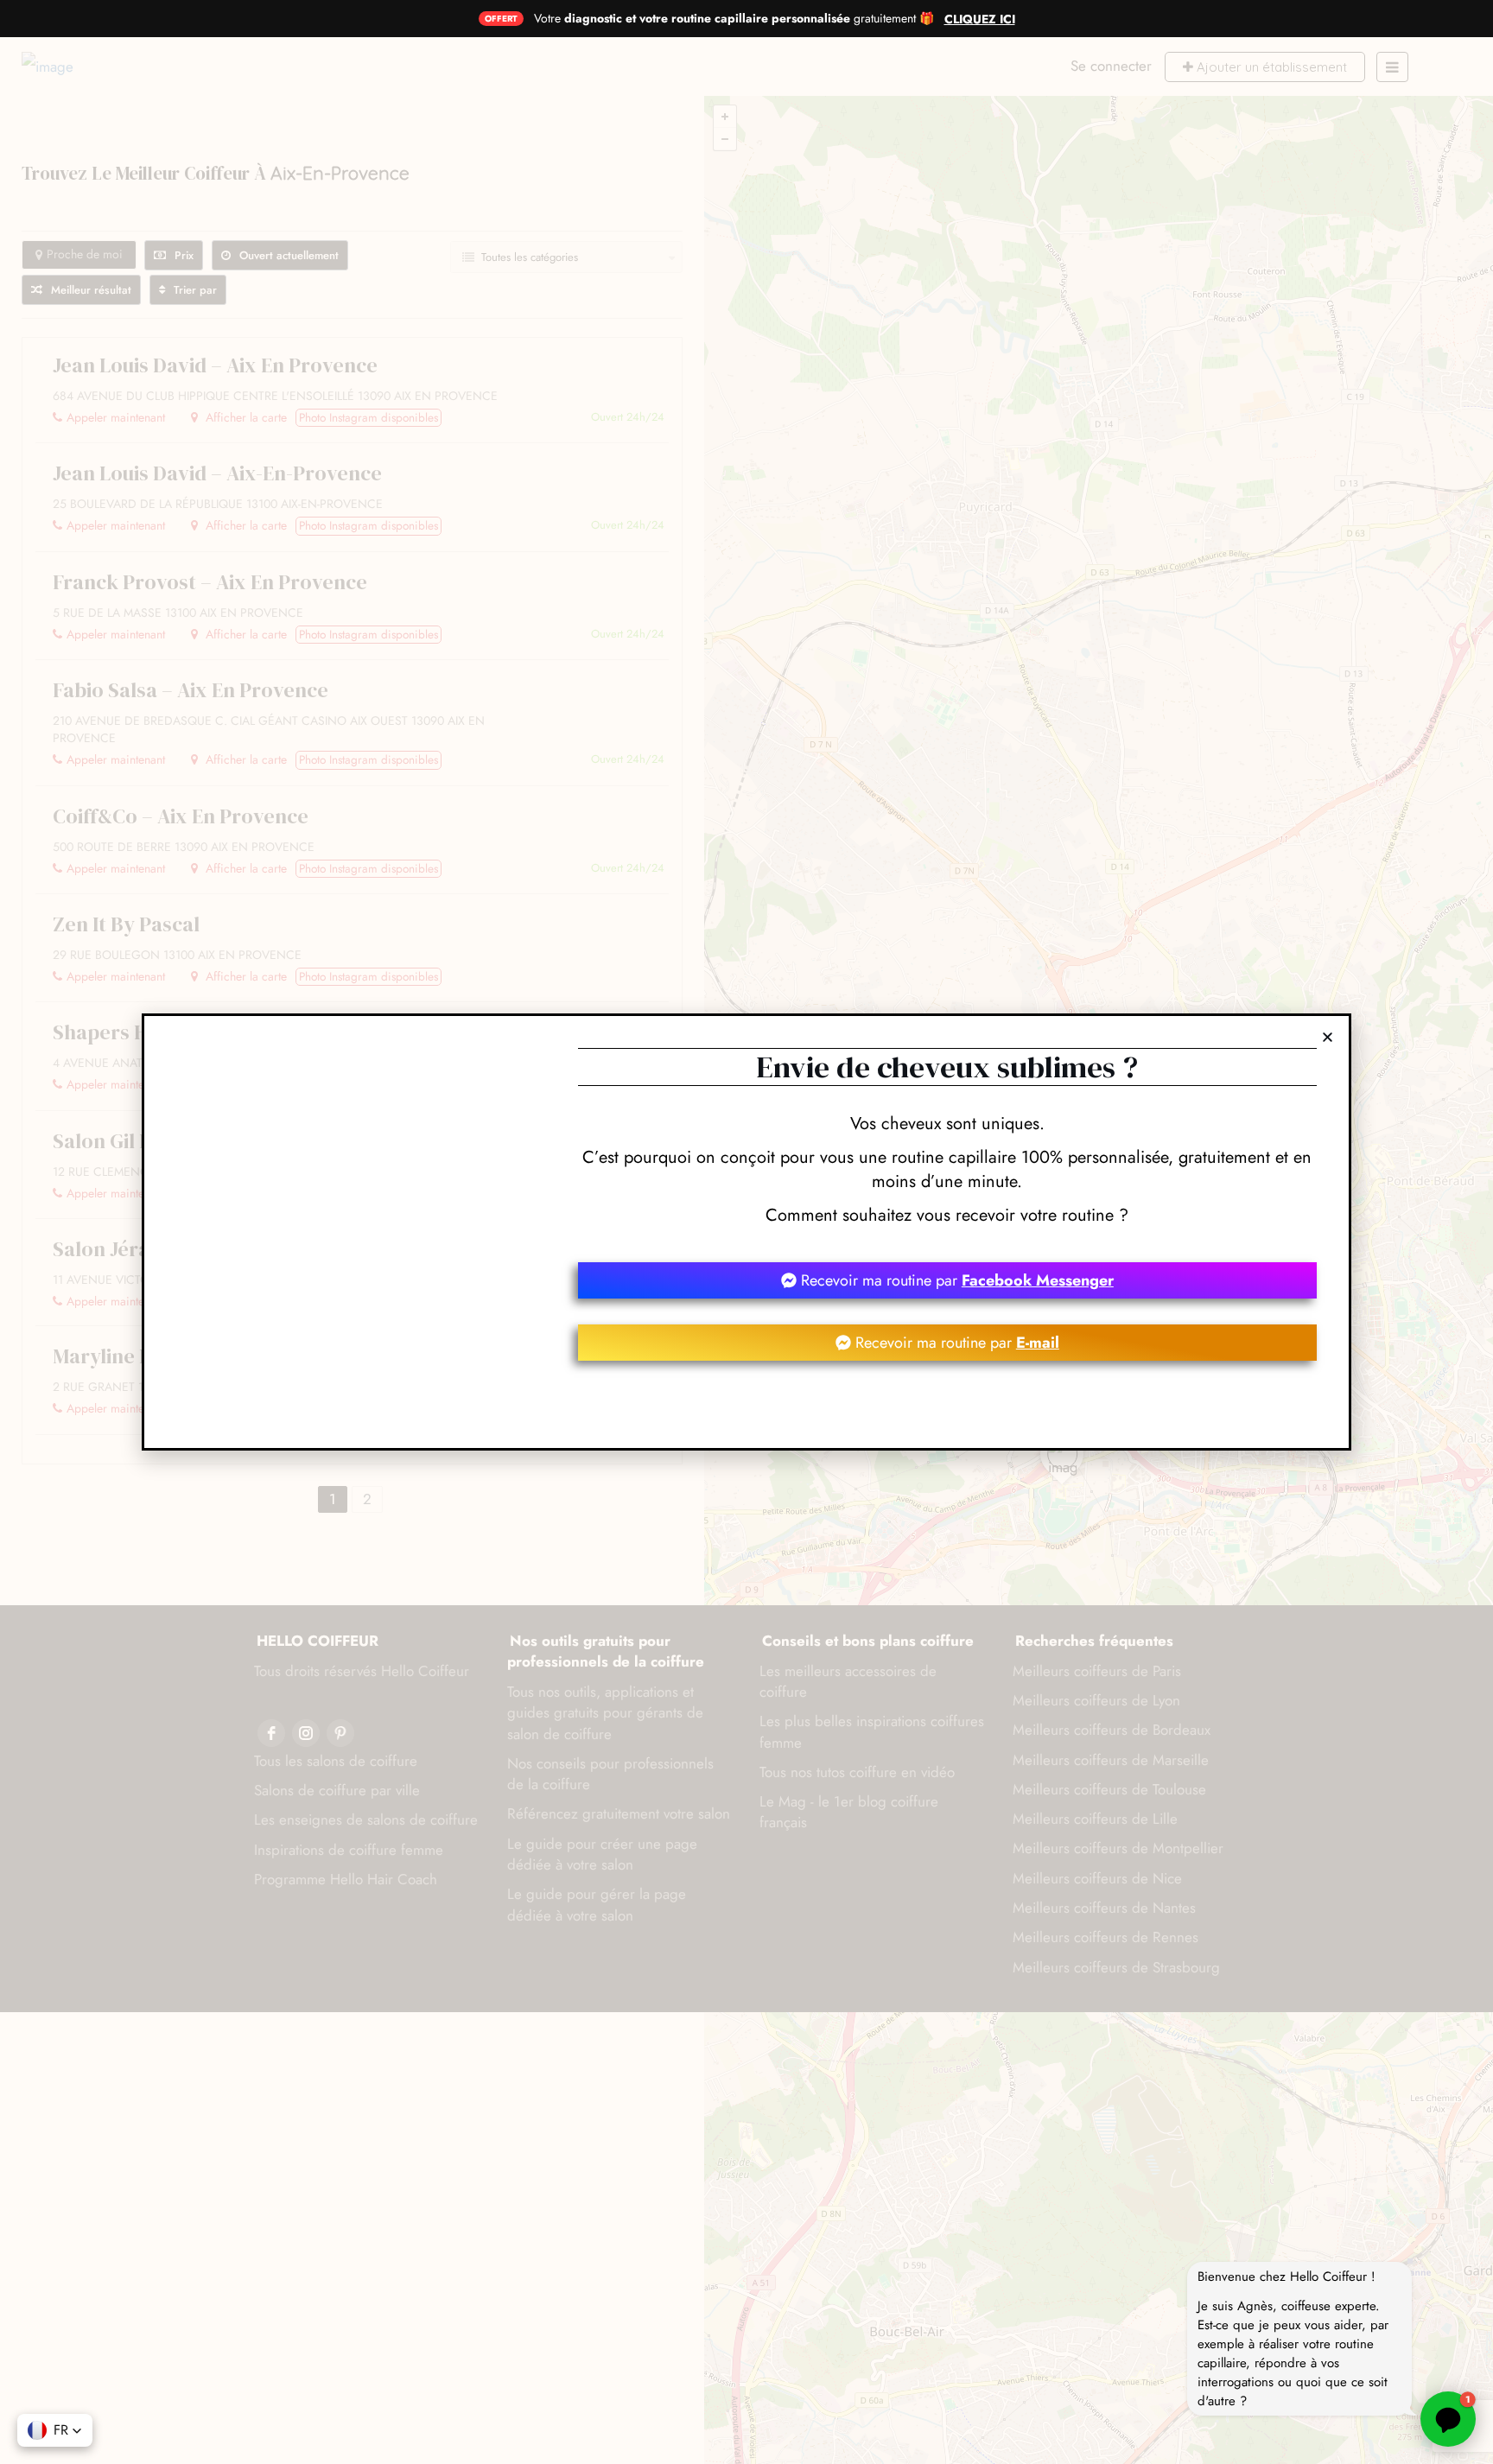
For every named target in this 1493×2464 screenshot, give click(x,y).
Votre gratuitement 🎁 (734, 18)
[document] (746, 1232)
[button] (55, 2430)
